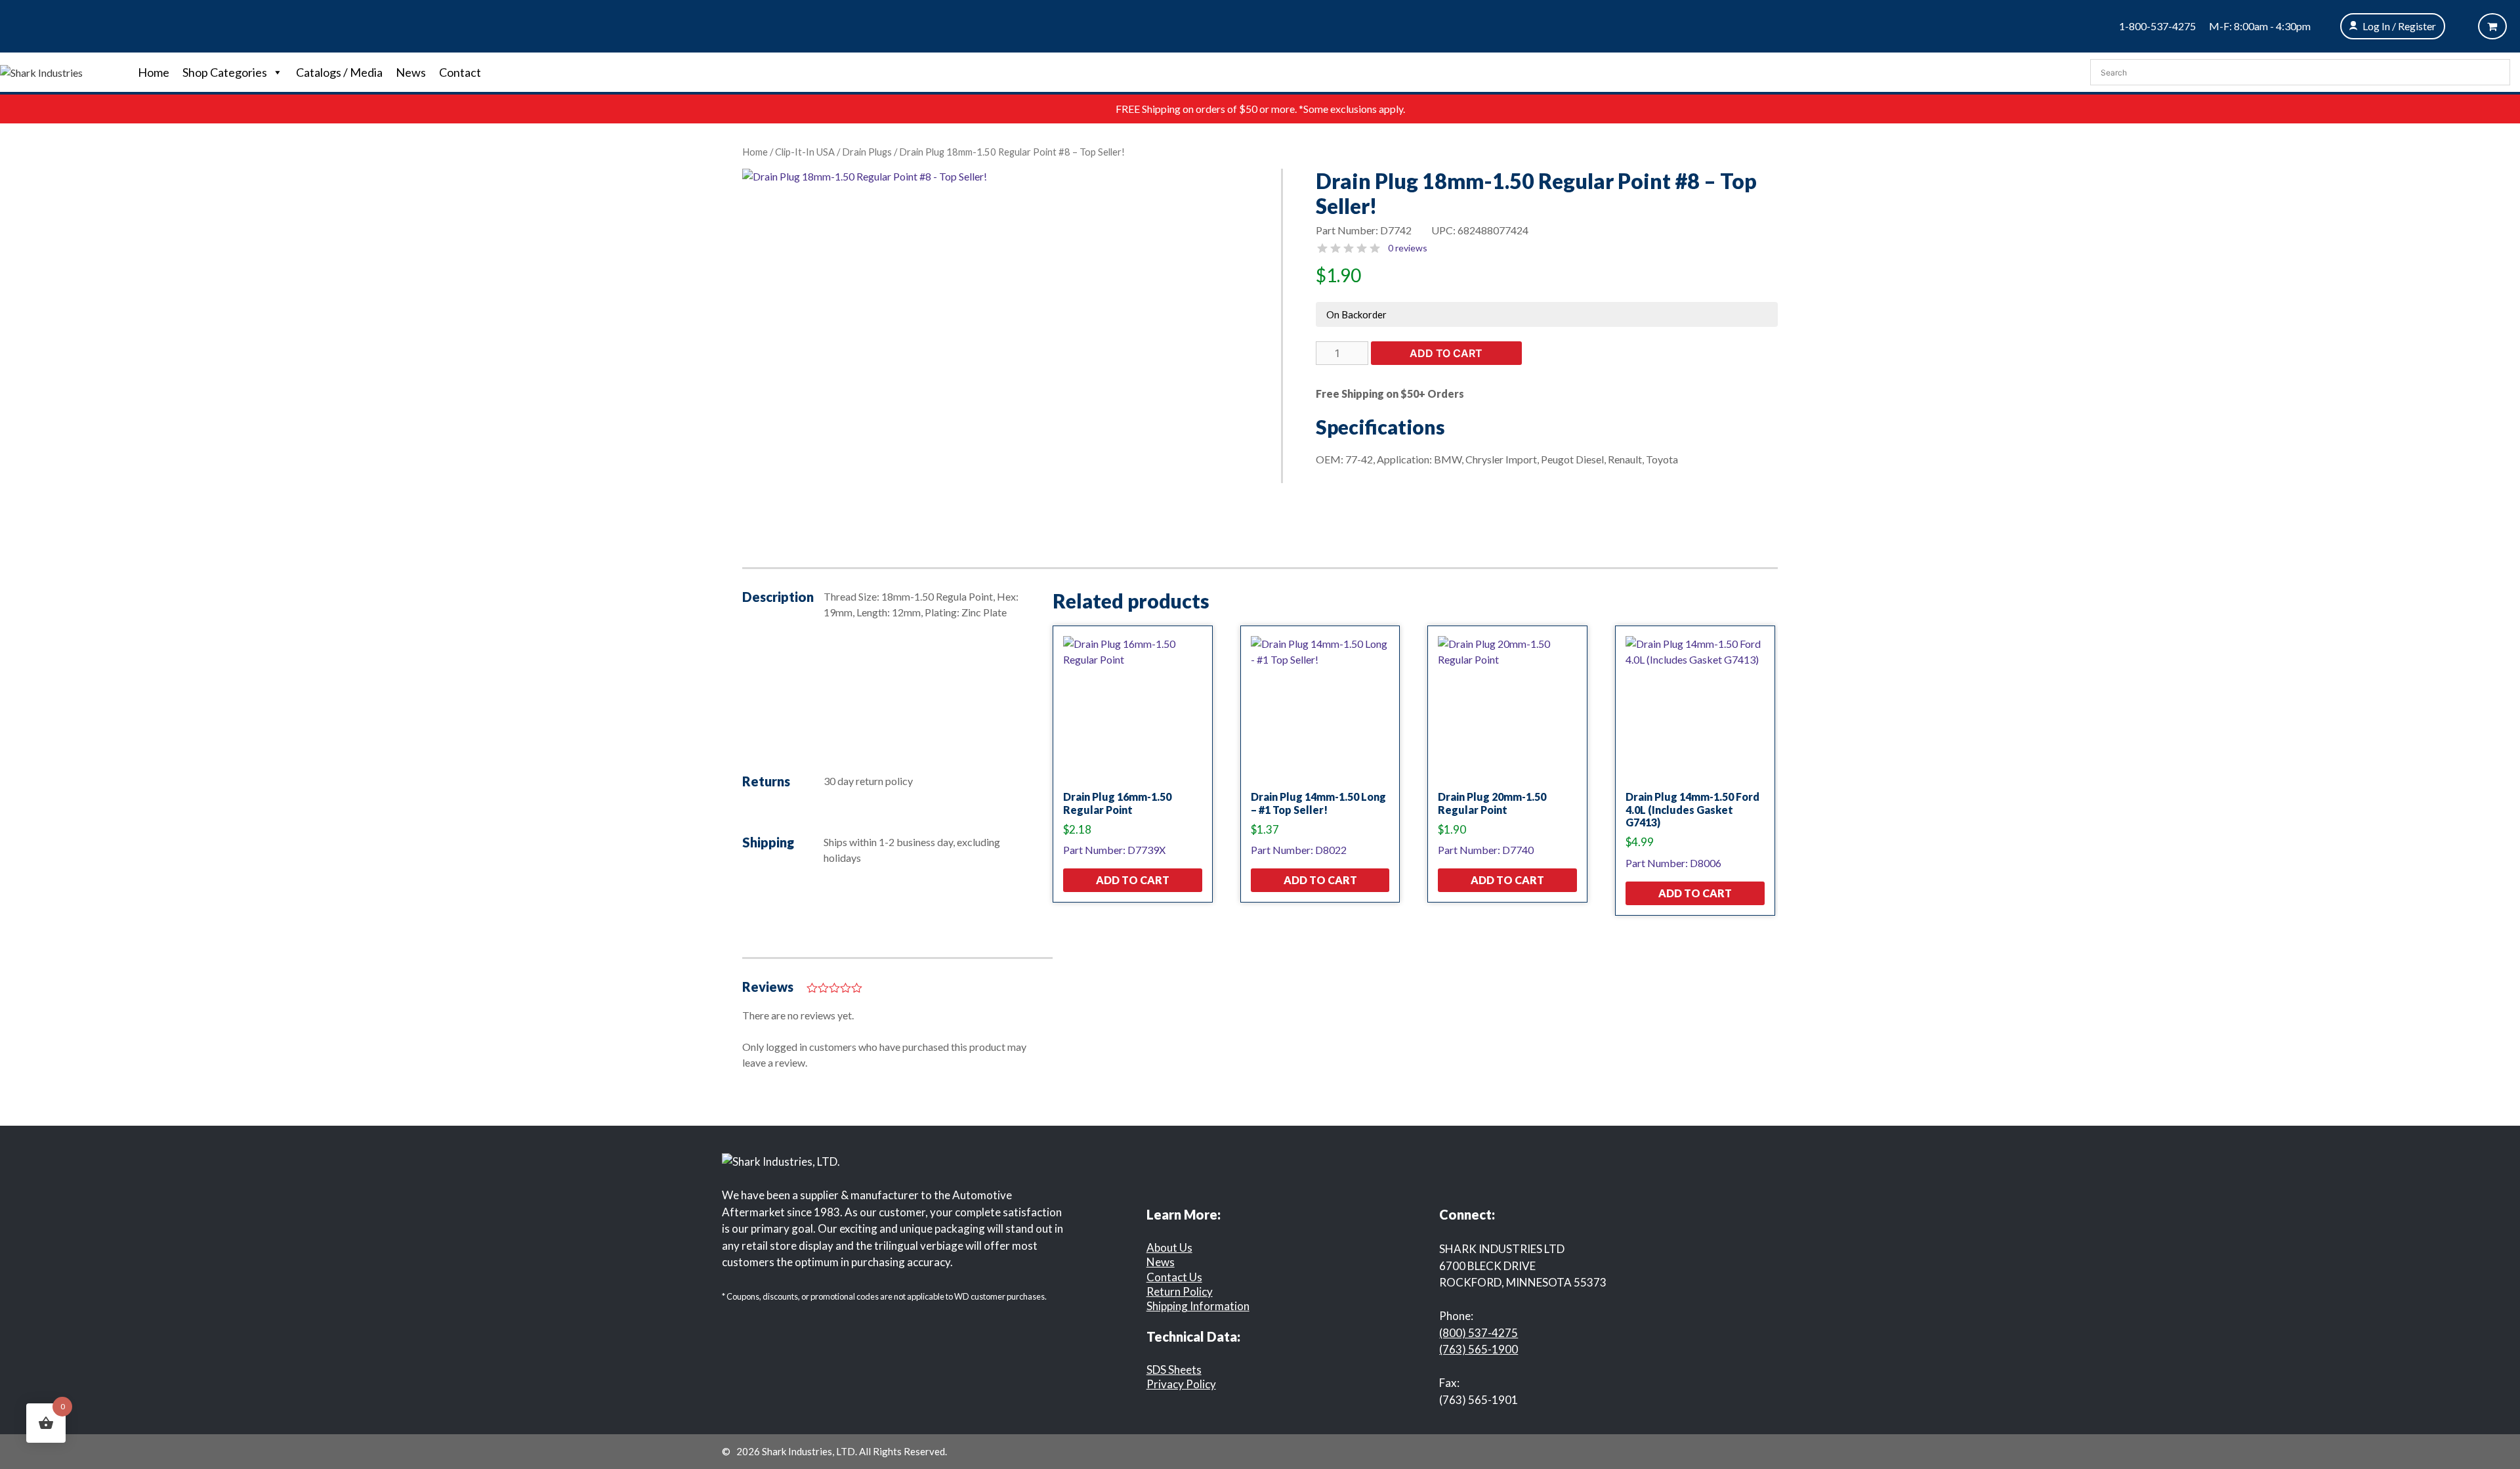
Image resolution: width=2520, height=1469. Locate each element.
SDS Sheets (1174, 1370)
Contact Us (1174, 1277)
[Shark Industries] (41, 71)
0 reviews (1408, 248)
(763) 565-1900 (1479, 1349)
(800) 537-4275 (1479, 1333)
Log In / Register (2399, 26)
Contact (460, 72)
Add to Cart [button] (1133, 880)
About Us (1169, 1247)
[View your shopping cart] (2492, 26)
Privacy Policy (1181, 1384)
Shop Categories (225, 72)
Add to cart (1446, 353)
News (411, 72)
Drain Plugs (867, 152)
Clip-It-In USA (805, 152)
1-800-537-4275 (2157, 26)
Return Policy (1180, 1291)
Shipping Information (1198, 1306)
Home (154, 72)
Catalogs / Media (339, 72)
